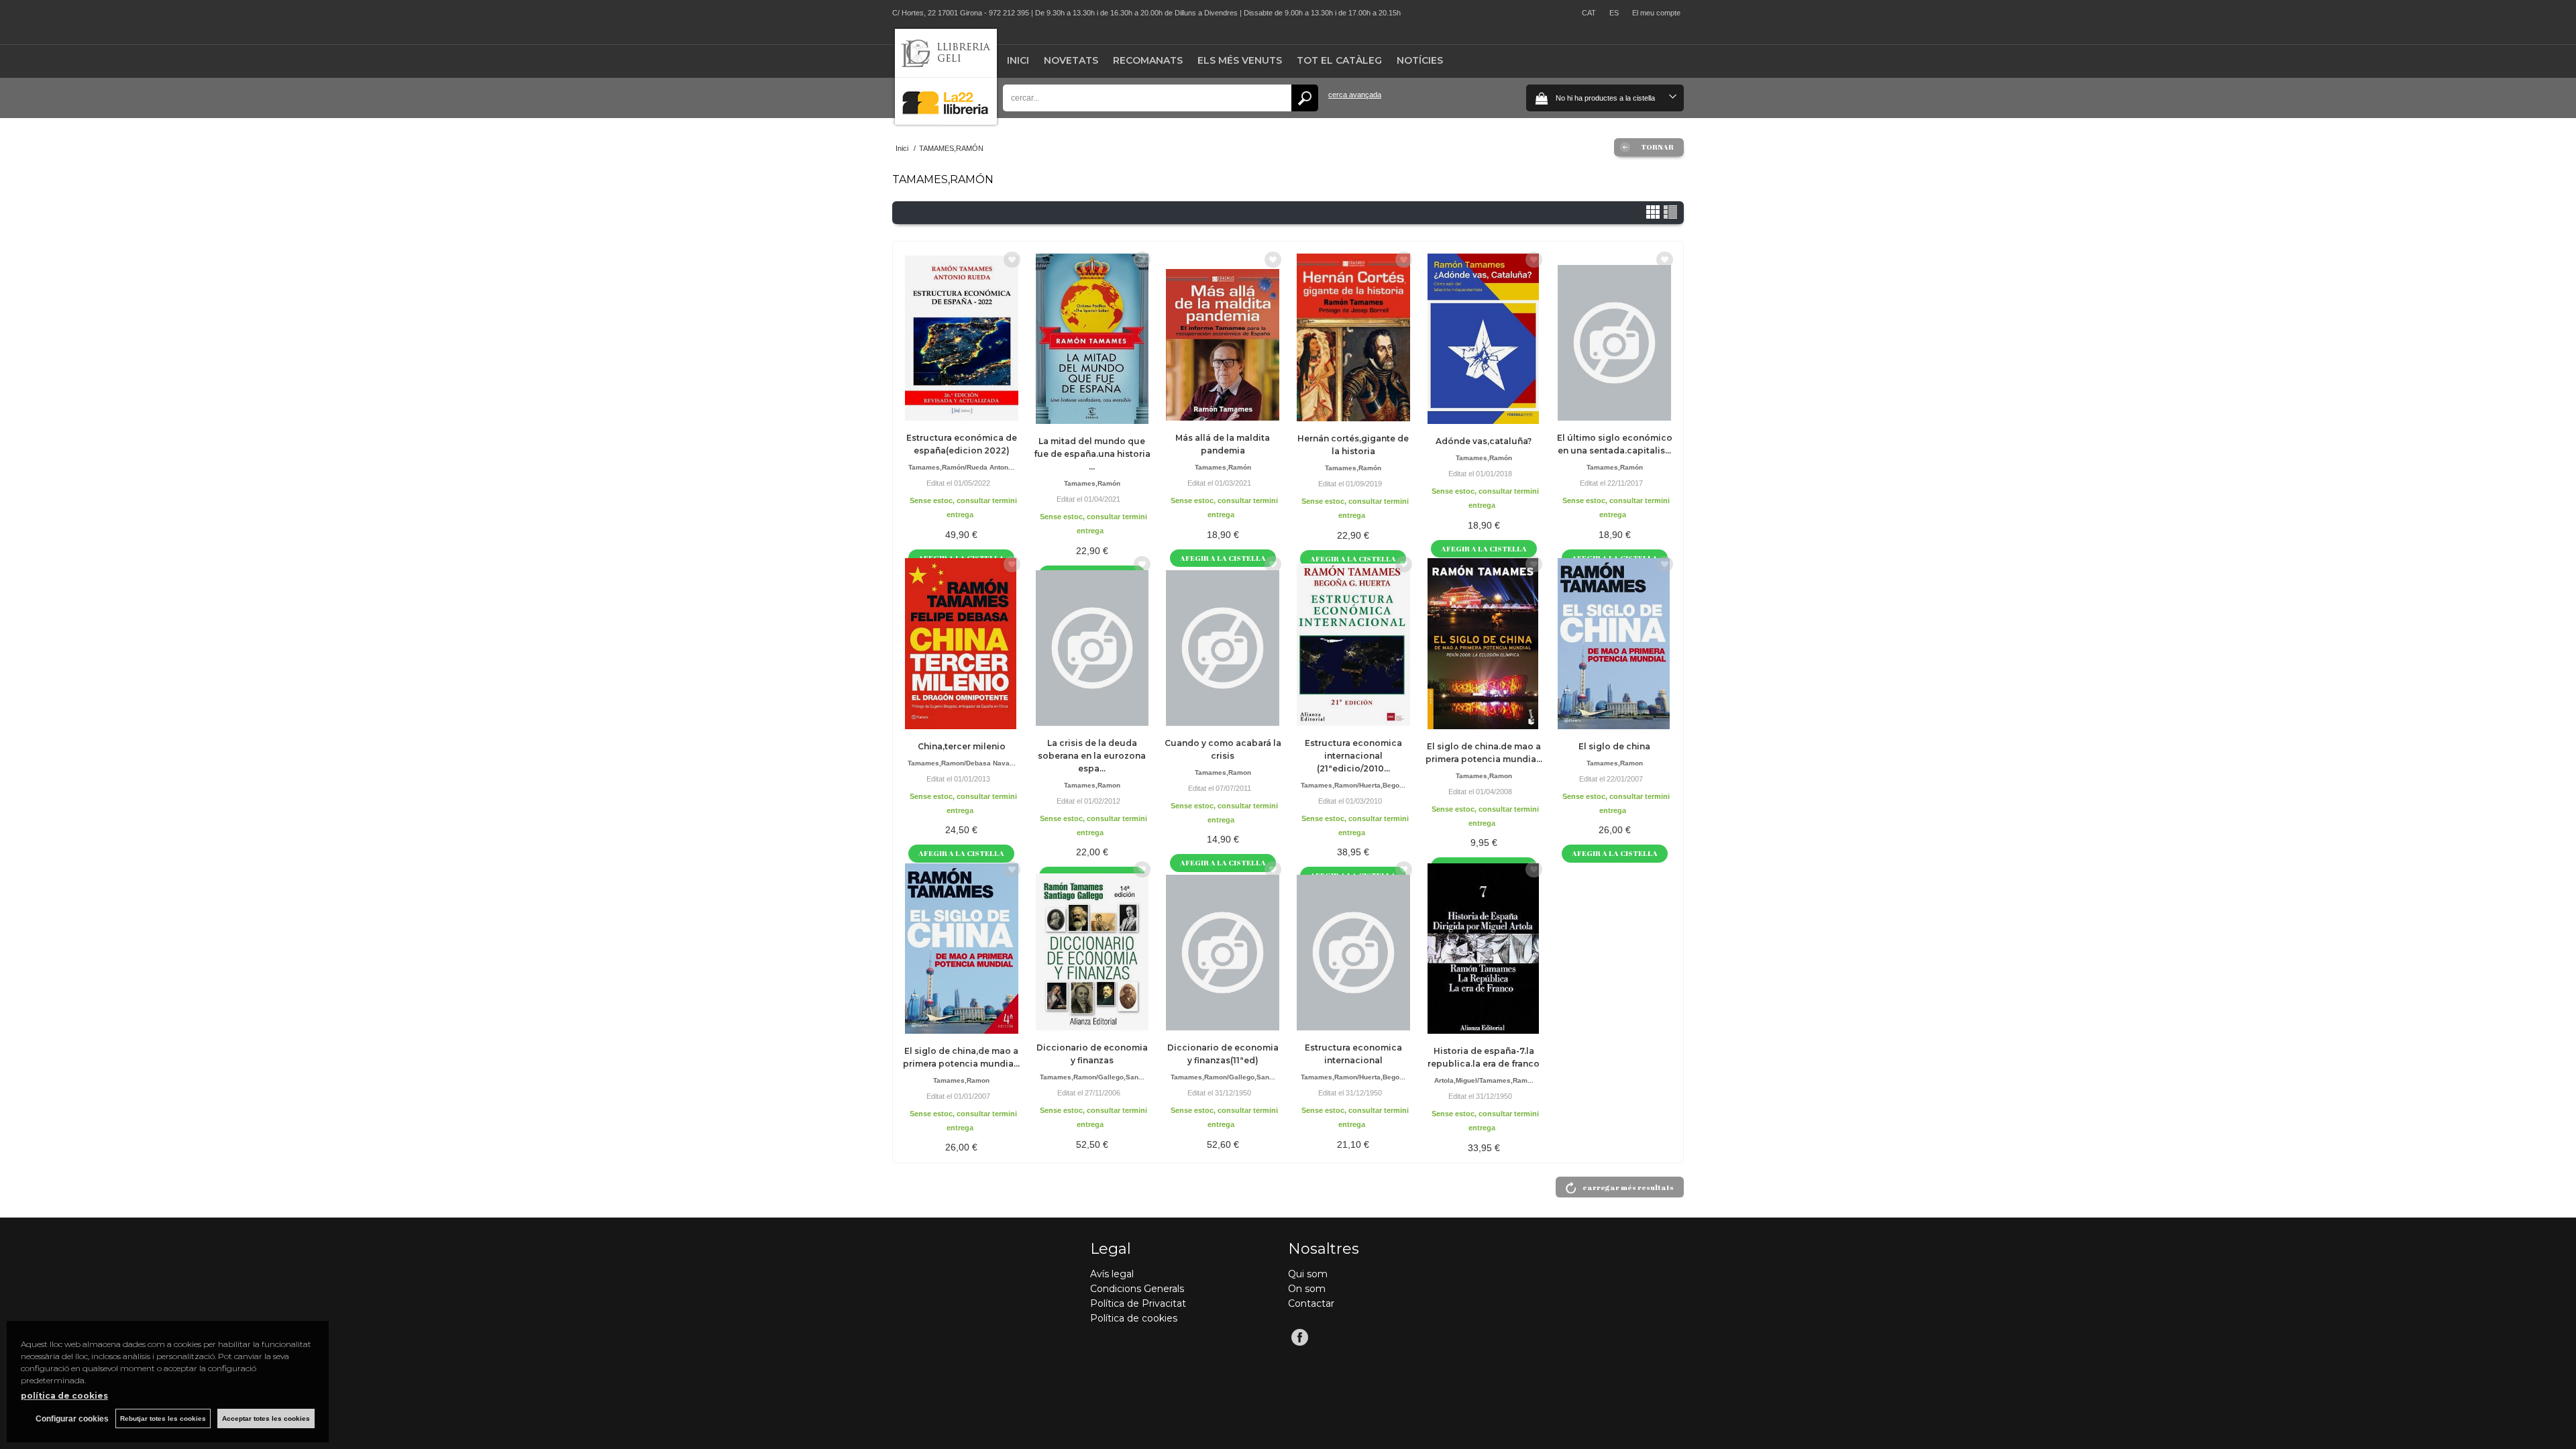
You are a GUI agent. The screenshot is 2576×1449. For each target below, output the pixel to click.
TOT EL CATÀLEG (1339, 60)
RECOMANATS (1148, 60)
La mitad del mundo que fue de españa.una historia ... (1092, 454)
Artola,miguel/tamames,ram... (1484, 1080)
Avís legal (1112, 1274)
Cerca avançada (1355, 95)
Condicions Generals (1137, 1289)
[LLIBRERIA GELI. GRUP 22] (946, 122)
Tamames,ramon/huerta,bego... (1353, 785)
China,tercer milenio (962, 746)
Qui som (1308, 1274)
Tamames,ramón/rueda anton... (961, 467)
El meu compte (1656, 13)
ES (1614, 13)
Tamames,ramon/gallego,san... (1092, 1077)
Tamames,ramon (1092, 785)
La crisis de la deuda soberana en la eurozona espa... (1092, 756)
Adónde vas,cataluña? (1484, 441)
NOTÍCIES (1420, 60)
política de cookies (64, 1396)
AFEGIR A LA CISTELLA (1484, 548)
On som (1307, 1289)
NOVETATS (1071, 60)
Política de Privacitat (1138, 1303)
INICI (1018, 60)
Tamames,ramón (1092, 483)
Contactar (1311, 1303)
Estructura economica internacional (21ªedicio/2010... (1353, 756)
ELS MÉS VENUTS (1240, 60)
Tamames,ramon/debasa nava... (962, 763)
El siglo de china (1614, 746)
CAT (1589, 13)
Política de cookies (1134, 1318)
